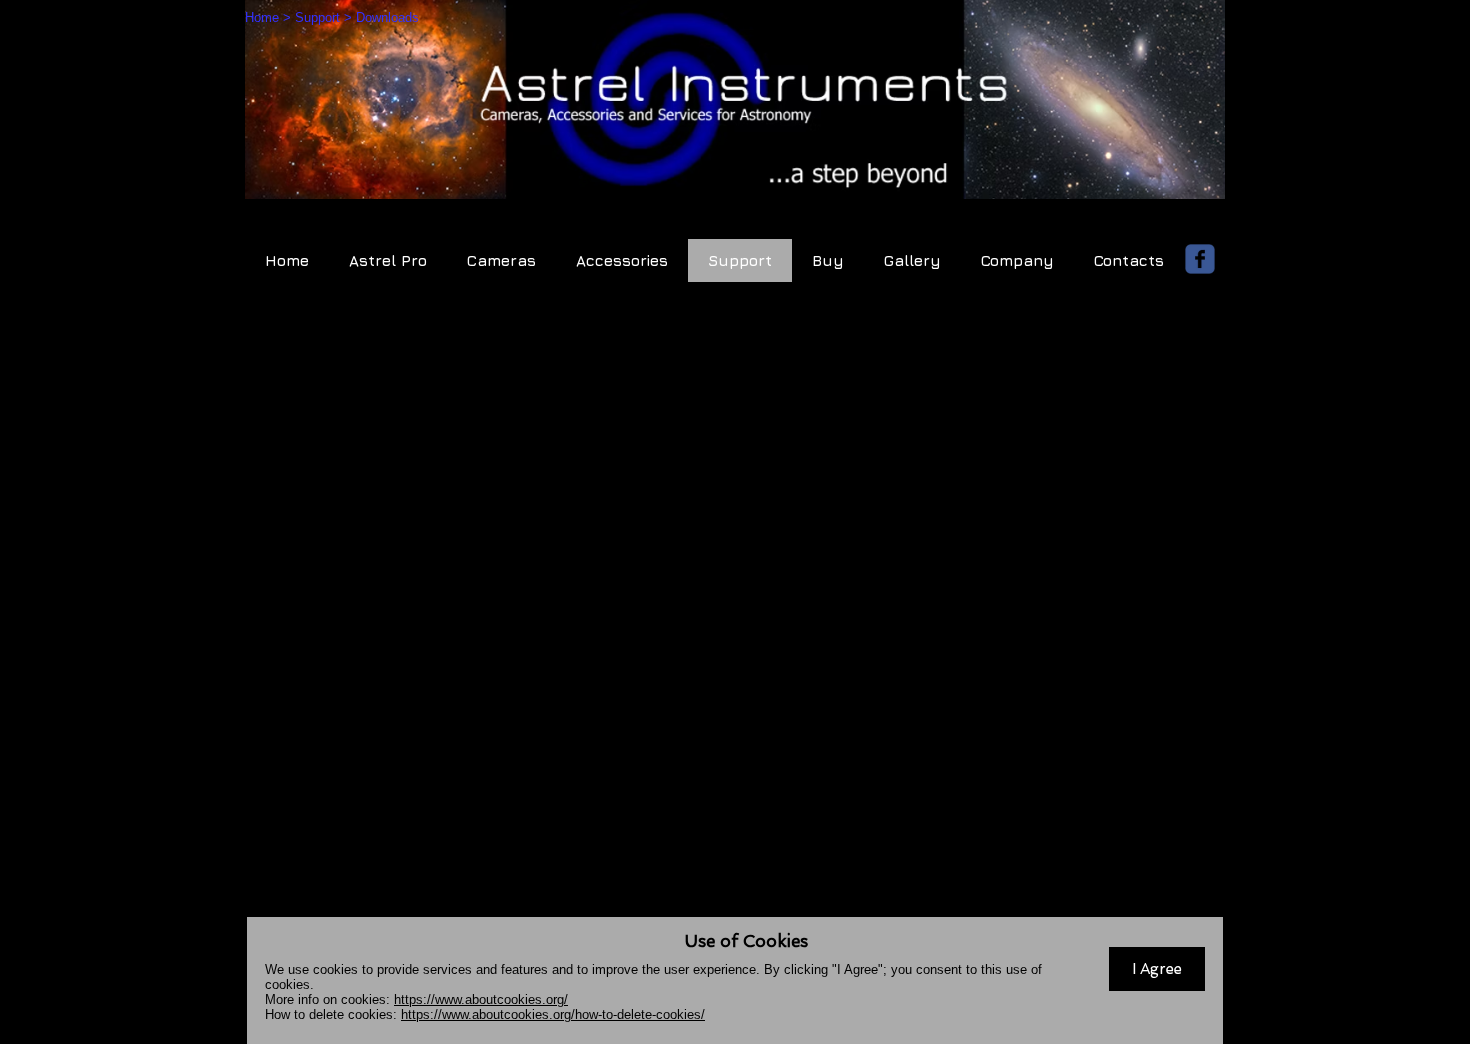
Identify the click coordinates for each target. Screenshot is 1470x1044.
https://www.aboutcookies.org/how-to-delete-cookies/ (553, 1014)
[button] (1157, 969)
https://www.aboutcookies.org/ (481, 999)
